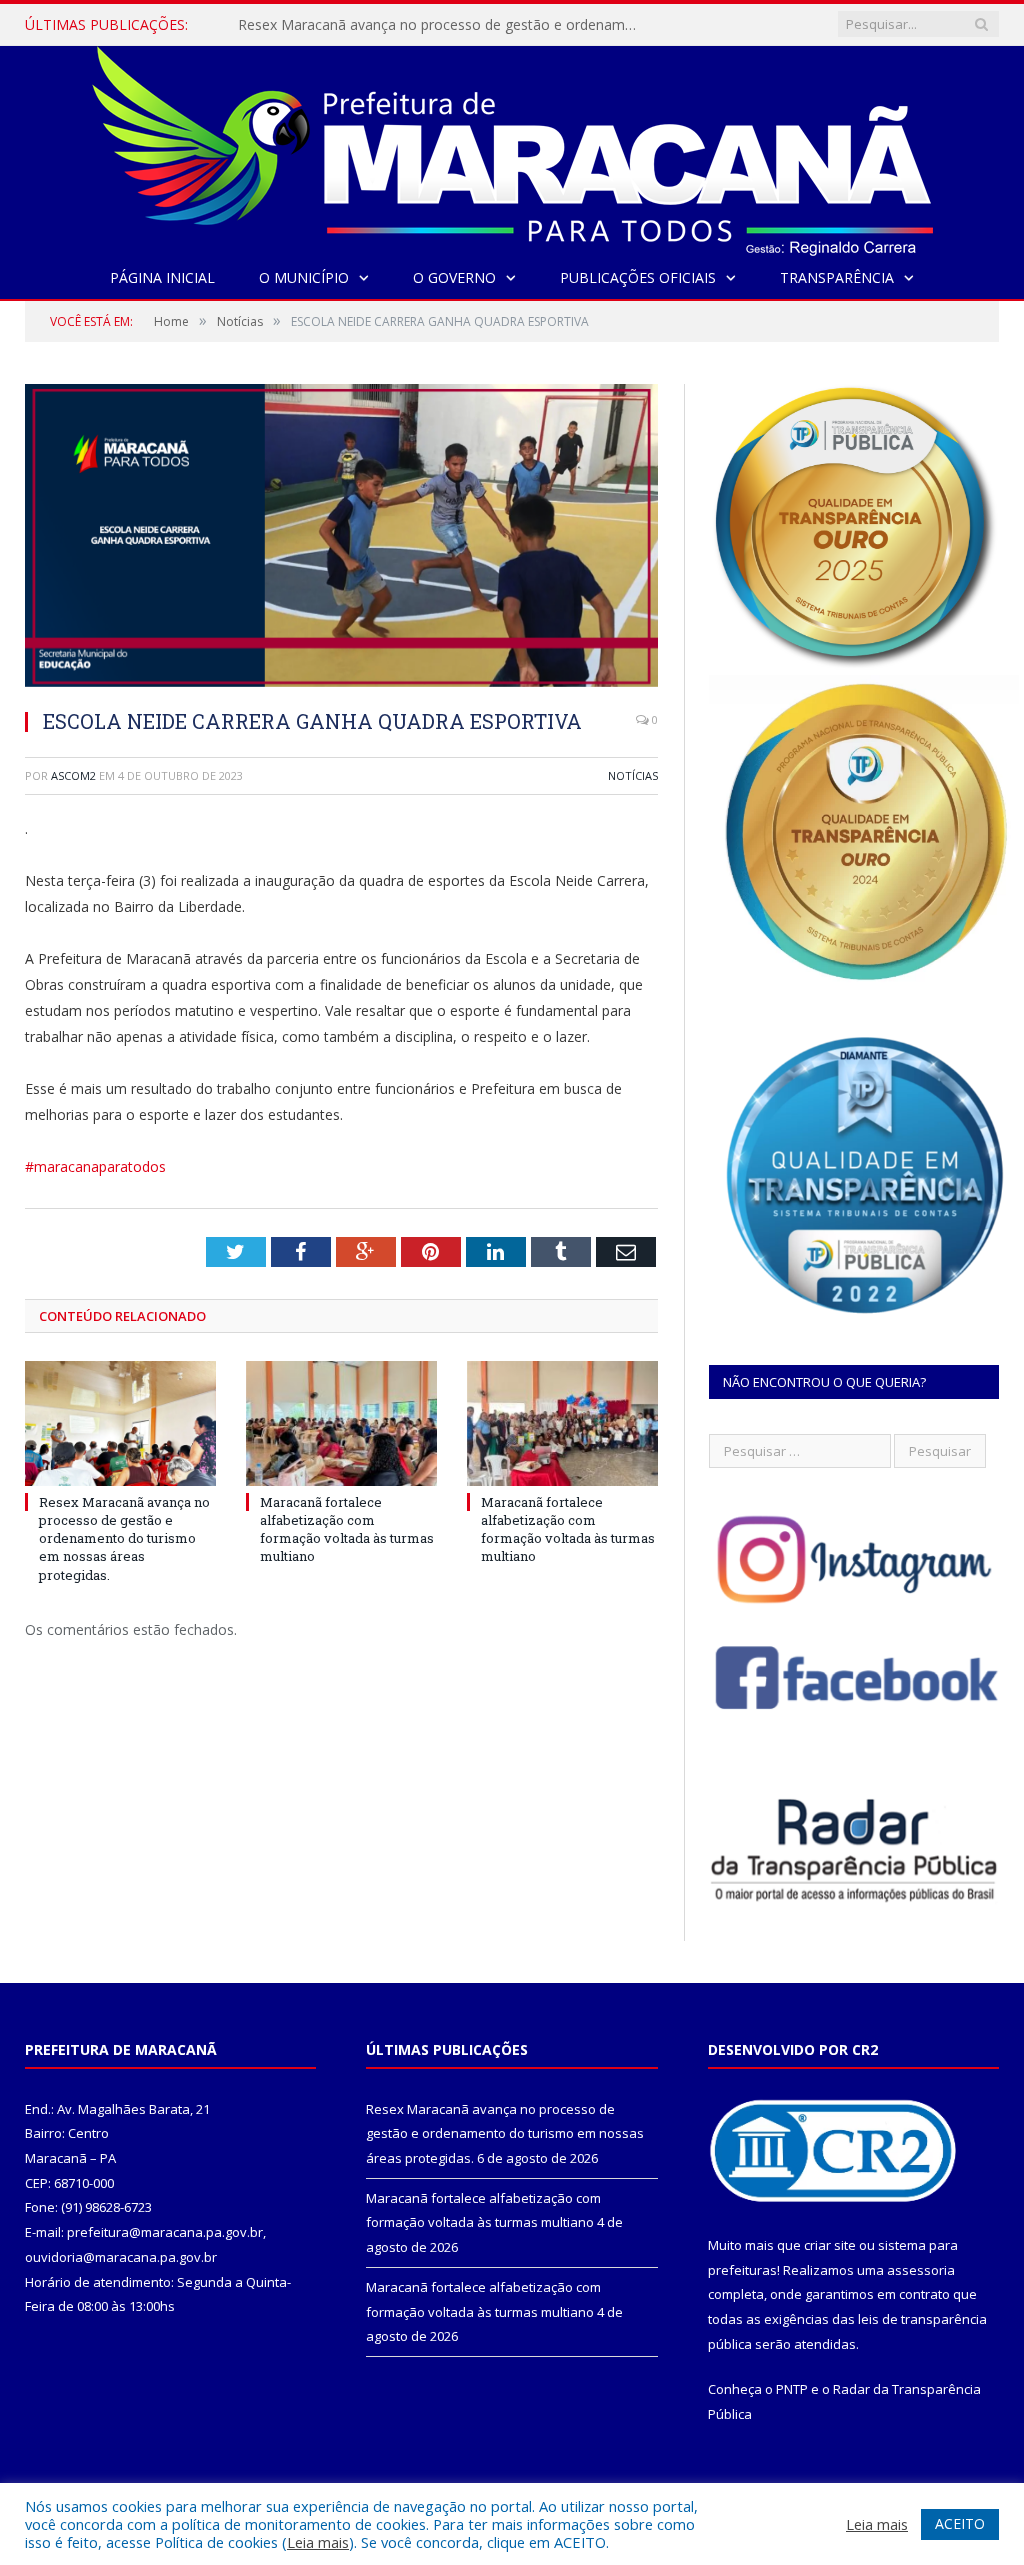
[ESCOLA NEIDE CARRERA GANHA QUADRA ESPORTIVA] (341, 538)
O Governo (454, 277)
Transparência (837, 277)
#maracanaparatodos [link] (95, 1166)
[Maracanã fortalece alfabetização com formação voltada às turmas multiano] (341, 1423)
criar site (830, 2245)
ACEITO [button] (960, 2523)
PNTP (792, 2389)
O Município (304, 277)
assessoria (921, 2270)
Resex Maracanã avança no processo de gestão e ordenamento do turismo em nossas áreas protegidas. (443, 25)
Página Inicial (162, 277)
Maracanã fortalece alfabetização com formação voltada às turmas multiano (347, 1529)
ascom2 (73, 775)
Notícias (633, 775)
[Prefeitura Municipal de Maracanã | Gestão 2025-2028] (512, 146)
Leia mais (318, 2542)
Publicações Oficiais (638, 277)
